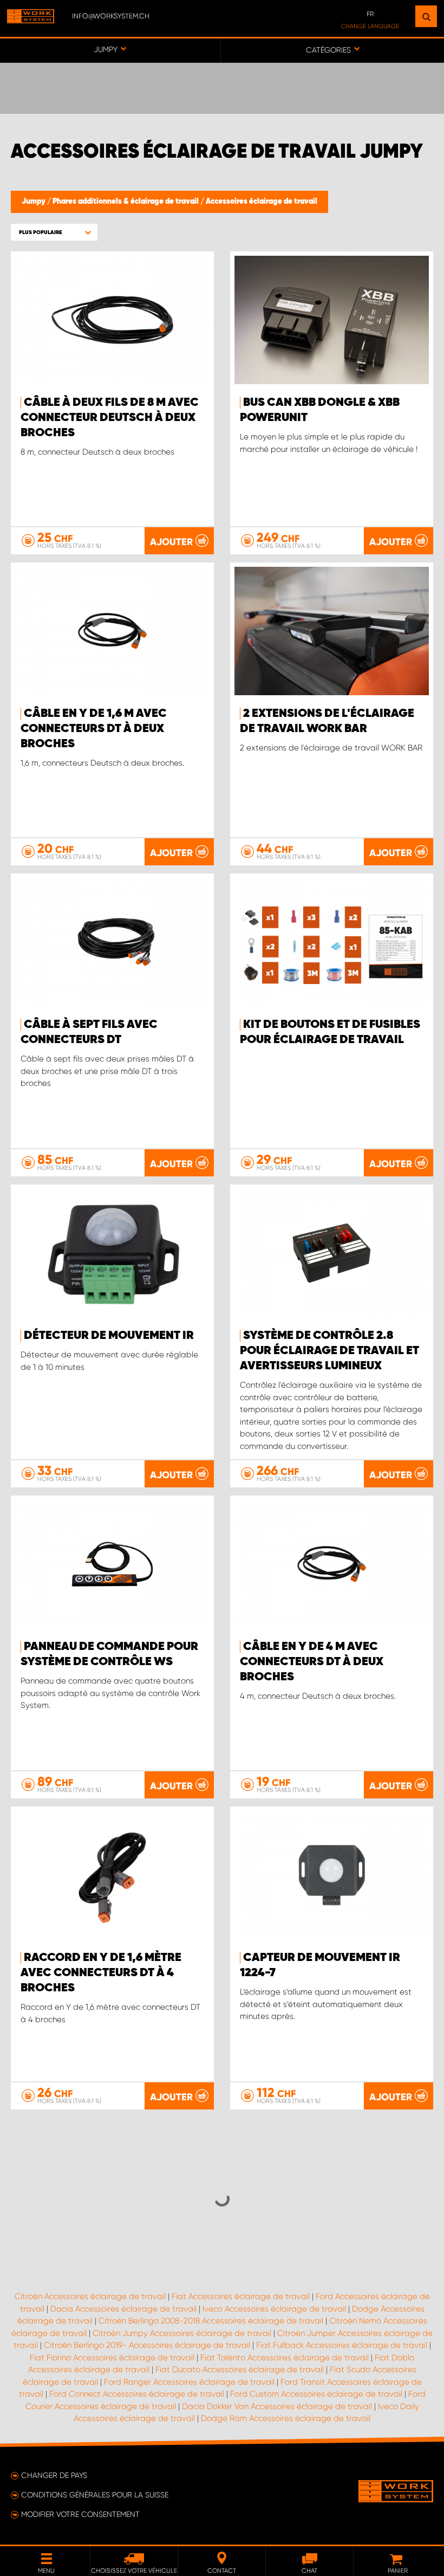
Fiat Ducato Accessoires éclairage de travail (240, 2370)
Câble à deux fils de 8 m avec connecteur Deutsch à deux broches (110, 418)
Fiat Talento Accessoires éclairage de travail (285, 2358)
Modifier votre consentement (80, 2514)
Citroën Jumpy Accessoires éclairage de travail (182, 2333)
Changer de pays (54, 2475)
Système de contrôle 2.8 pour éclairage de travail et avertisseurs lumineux (329, 1351)
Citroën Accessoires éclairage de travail (90, 2296)
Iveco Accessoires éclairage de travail (274, 2309)
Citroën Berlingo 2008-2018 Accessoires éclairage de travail (211, 2321)
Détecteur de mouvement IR (109, 1336)
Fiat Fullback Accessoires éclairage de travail (342, 2345)
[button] (54, 232)
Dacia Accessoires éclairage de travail (123, 2309)
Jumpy (34, 202)
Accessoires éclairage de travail (262, 202)
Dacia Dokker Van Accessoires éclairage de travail (277, 2406)
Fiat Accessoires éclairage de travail (241, 2296)
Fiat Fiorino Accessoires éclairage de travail (112, 2358)
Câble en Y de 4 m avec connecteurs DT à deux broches (312, 1662)
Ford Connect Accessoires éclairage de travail (137, 2394)
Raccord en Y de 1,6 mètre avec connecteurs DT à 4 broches (101, 1973)
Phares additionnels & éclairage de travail (126, 202)
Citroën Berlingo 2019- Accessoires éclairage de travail (147, 2345)
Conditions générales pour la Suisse (95, 2495)
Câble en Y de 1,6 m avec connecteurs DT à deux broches (94, 729)
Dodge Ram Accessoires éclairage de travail (286, 2418)
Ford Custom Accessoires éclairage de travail (316, 2394)
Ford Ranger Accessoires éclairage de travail (189, 2382)
